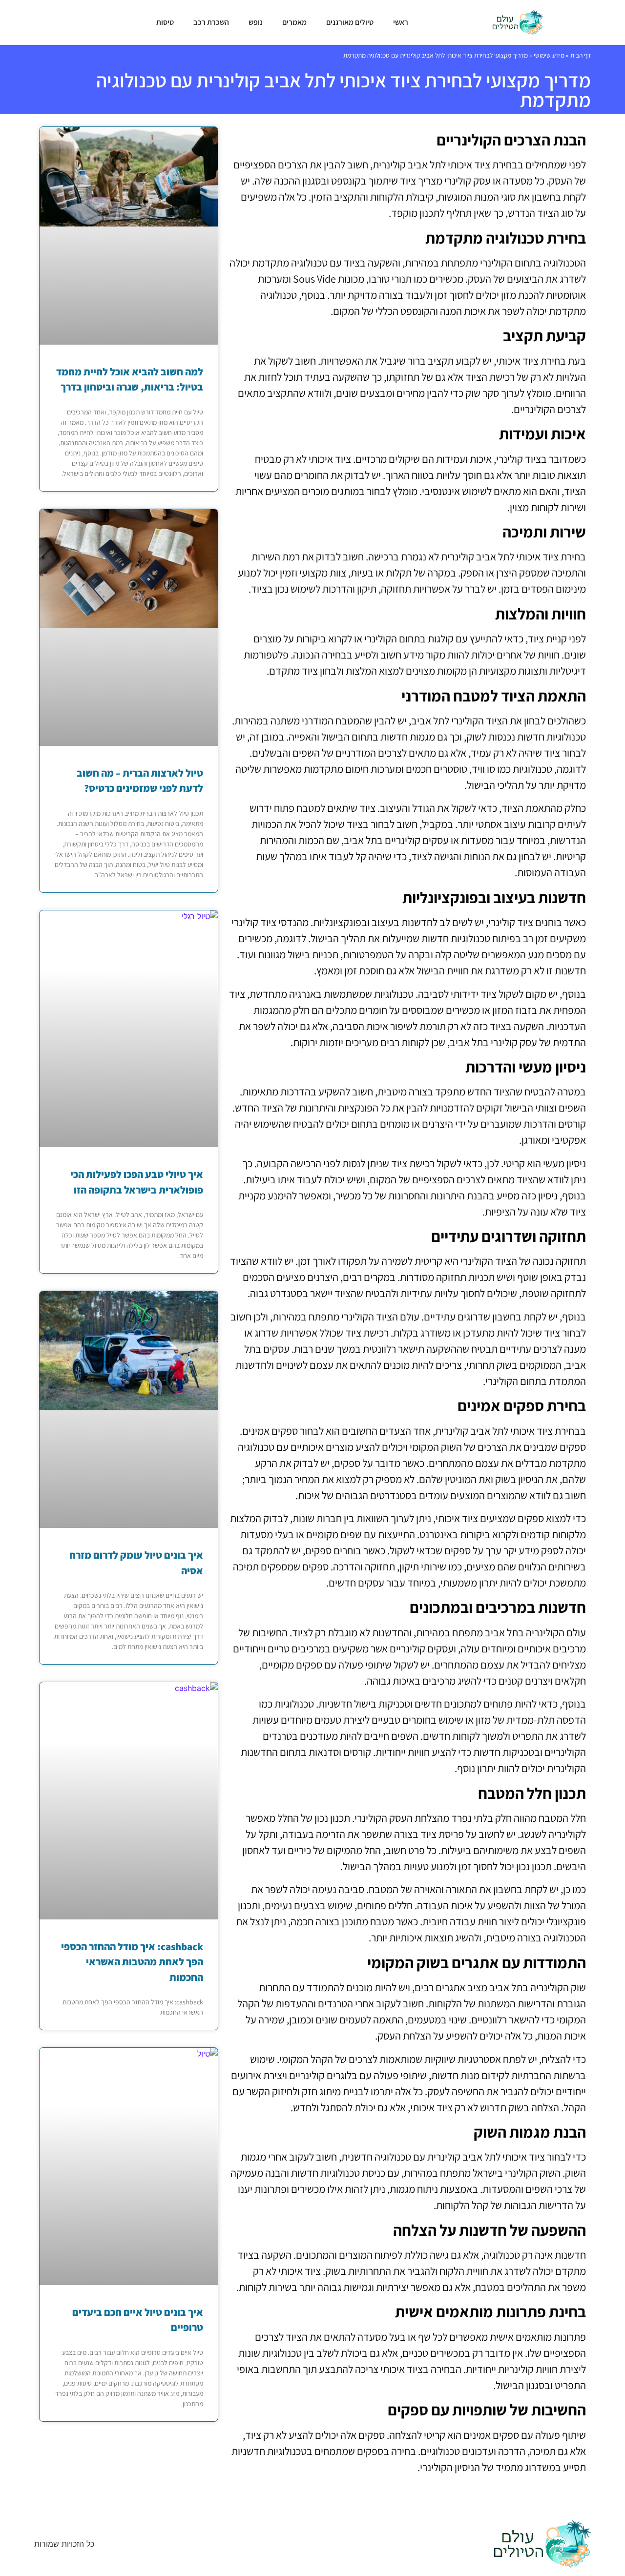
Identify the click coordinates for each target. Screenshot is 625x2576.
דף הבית (581, 55)
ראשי (401, 22)
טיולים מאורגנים (350, 22)
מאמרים (294, 22)
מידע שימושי (549, 55)
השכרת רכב (211, 22)
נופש (256, 22)
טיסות (165, 22)
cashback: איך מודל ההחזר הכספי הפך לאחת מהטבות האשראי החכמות (132, 1962)
